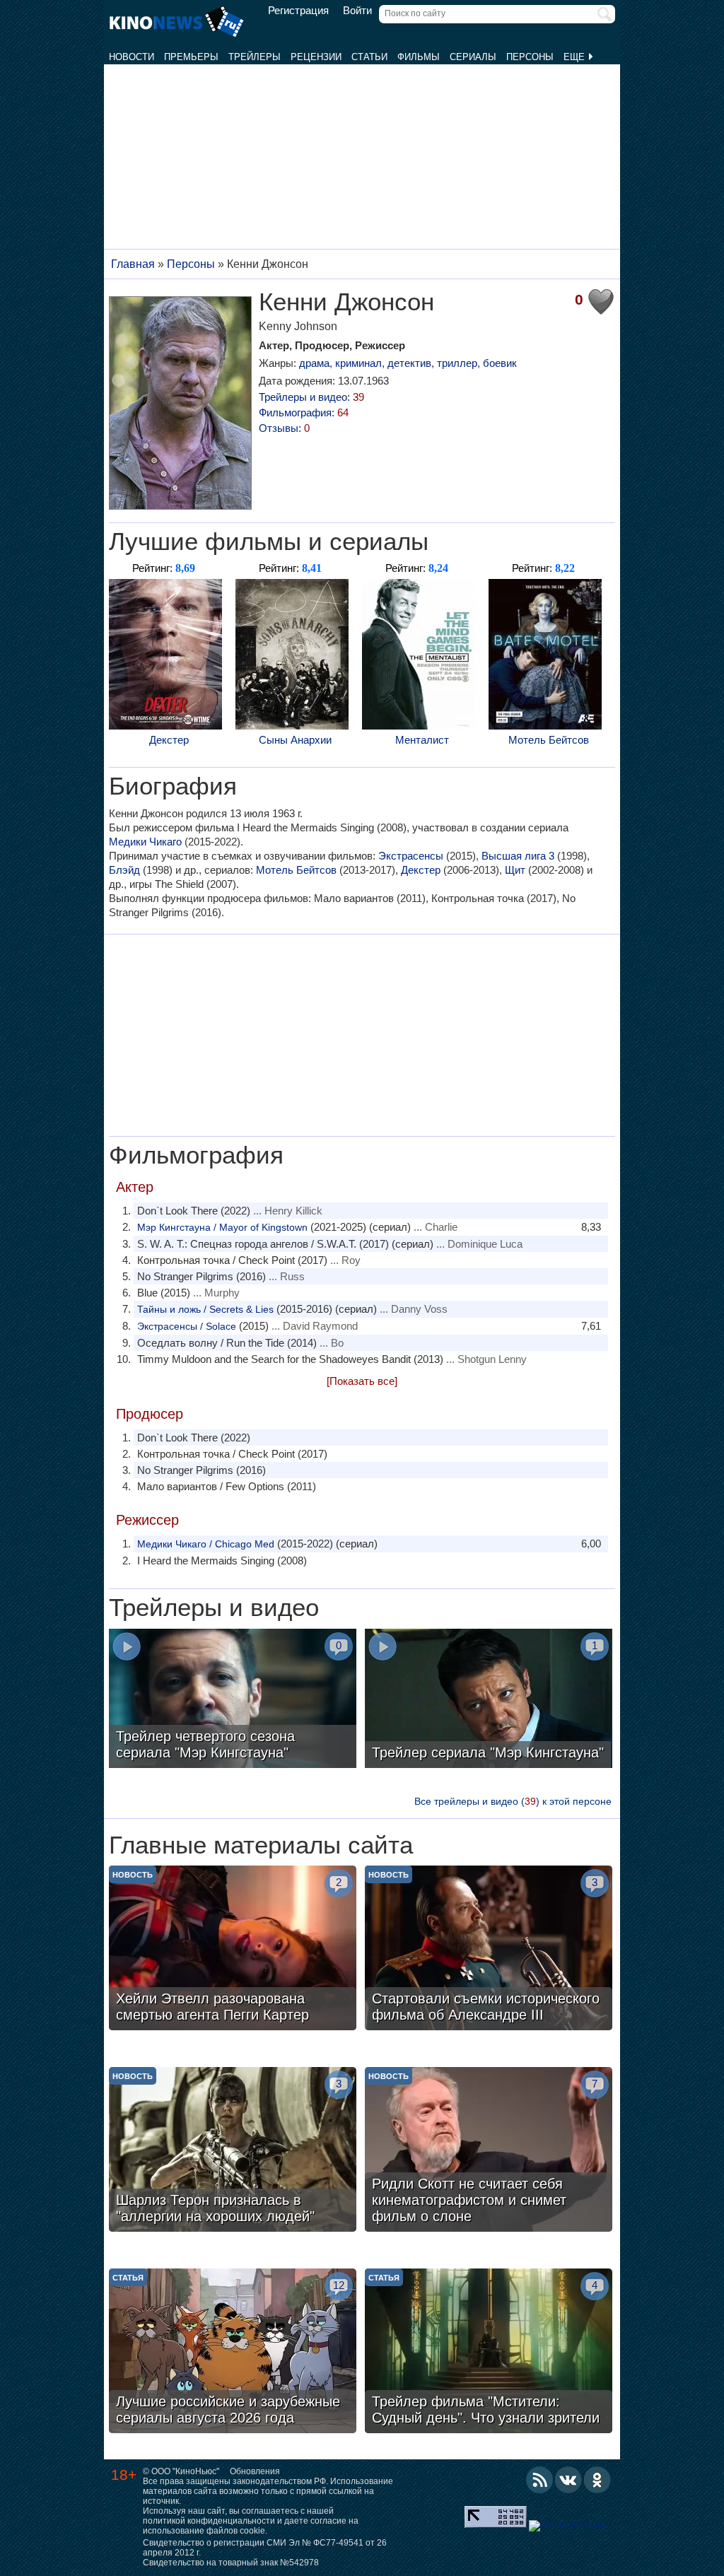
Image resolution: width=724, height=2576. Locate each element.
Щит (515, 870)
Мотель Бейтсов (549, 740)
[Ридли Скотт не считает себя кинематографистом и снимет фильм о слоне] (489, 2151)
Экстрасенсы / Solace (187, 1326)
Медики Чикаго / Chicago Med (206, 1544)
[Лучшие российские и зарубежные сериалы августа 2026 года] (233, 2353)
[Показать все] (362, 1381)
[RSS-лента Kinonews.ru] (539, 2480)
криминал (358, 363)
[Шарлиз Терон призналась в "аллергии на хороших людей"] (233, 2151)
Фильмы (419, 57)
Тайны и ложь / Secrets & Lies (205, 1309)
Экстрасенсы (411, 856)
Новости (132, 57)
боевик (500, 363)
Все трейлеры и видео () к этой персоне (513, 1801)
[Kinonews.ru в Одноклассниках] (597, 2480)
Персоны (530, 57)
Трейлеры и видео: (311, 397)
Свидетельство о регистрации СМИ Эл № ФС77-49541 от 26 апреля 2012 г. (265, 2548)
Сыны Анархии (295, 740)
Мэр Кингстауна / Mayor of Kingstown (222, 1227)
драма (314, 363)
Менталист (422, 740)
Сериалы (473, 57)
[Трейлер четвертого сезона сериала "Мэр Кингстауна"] (233, 1700)
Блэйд (124, 870)
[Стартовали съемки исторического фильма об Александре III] (489, 1950)
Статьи (369, 57)
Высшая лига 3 (518, 856)
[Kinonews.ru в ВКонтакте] (568, 2480)
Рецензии (316, 57)
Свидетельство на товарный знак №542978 (231, 2563)
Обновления (255, 2471)
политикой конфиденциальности (209, 2521)
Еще (576, 57)
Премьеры (191, 57)
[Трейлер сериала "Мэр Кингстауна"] (489, 1700)
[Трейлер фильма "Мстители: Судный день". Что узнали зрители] (489, 2353)
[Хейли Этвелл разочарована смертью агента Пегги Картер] (233, 1950)
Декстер (169, 740)
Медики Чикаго (145, 842)
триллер (457, 363)
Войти (357, 11)
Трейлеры (255, 57)
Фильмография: (304, 412)
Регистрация (298, 11)
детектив (409, 363)
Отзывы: (284, 428)
